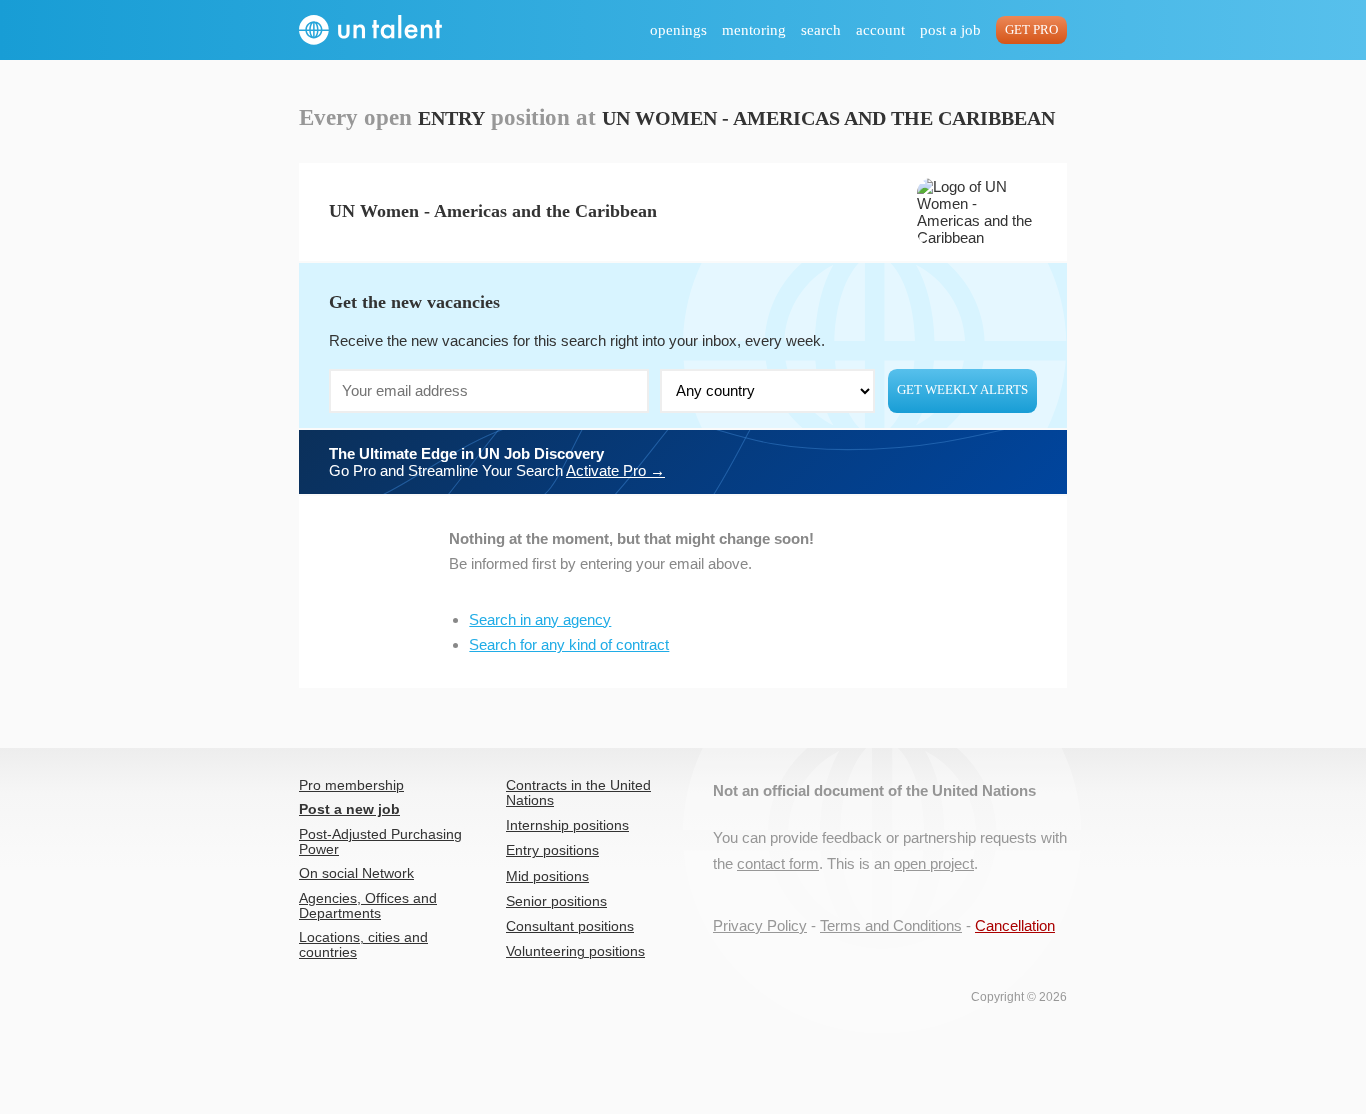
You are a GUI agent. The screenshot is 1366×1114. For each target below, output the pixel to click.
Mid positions (547, 876)
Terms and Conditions (891, 925)
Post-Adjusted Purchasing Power (380, 842)
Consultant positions (570, 926)
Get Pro (1031, 30)
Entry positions (552, 850)
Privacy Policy (760, 925)
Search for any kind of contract (569, 644)
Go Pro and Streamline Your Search (497, 462)
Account (880, 30)
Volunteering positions (575, 951)
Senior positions (556, 901)
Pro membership (351, 785)
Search (821, 30)
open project (934, 863)
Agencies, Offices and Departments (368, 906)
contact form (778, 863)
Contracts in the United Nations (578, 793)
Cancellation (1015, 925)
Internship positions (567, 825)
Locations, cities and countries (363, 945)
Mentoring (754, 30)
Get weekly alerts (962, 390)
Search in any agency (540, 619)
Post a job (950, 30)
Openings (678, 30)
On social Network (356, 873)
